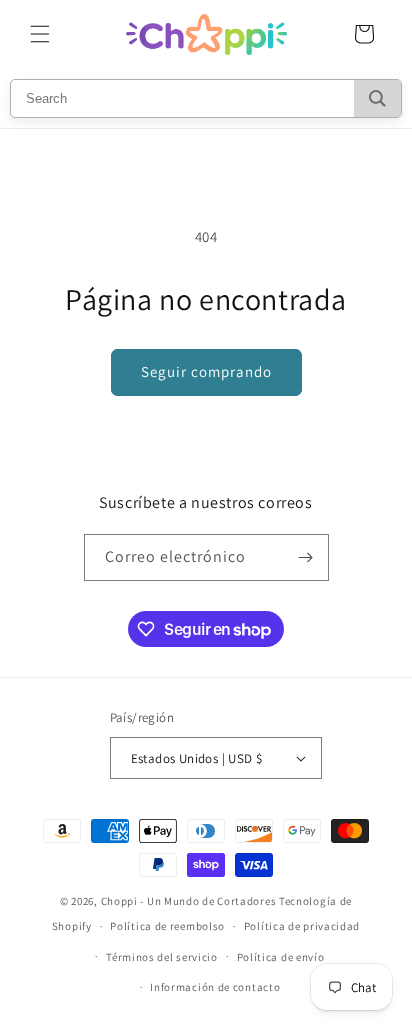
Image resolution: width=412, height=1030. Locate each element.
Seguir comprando (206, 371)
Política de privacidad (302, 926)
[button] (40, 34)
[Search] (377, 98)
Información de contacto (215, 987)
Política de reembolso (167, 926)
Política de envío (281, 957)
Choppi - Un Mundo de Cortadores (189, 901)
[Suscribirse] (306, 557)
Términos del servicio (162, 957)
